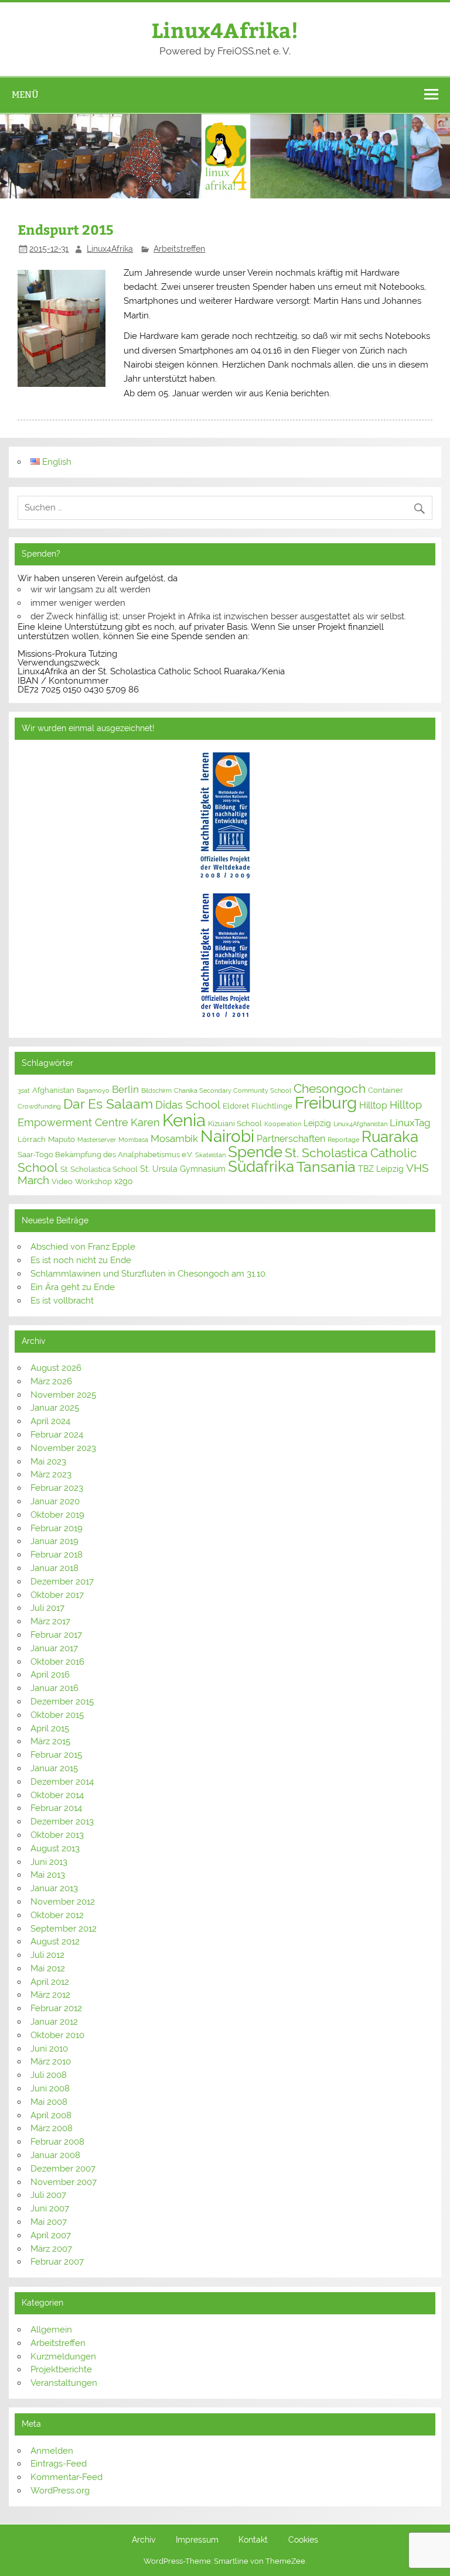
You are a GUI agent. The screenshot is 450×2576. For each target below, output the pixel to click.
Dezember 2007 (63, 2169)
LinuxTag (410, 1123)
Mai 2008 (49, 2102)
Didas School (188, 1105)
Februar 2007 (57, 2262)
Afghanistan (53, 1090)
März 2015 (50, 1741)
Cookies (303, 2540)
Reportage (343, 1140)
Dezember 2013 (62, 1822)
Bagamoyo (93, 1090)
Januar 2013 (54, 1888)
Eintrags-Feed (59, 2464)
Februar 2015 (56, 1755)
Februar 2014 (56, 1808)
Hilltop (373, 1105)
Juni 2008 (50, 2088)
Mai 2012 (48, 1968)
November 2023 (63, 1448)
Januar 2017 (54, 1648)
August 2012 (55, 1942)
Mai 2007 (49, 2222)
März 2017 (50, 1621)
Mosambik (174, 1138)
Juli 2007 (48, 2195)
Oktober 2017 (57, 1595)
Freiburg (326, 1103)
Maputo (62, 1139)
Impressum (197, 2540)
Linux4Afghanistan (360, 1124)
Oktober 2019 (57, 1515)
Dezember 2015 (62, 1702)
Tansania (326, 1167)
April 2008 (51, 2115)
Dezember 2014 (62, 1782)
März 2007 (51, 2249)
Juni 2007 (50, 2208)
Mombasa (133, 1140)
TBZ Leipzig (381, 1169)
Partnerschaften (291, 1139)
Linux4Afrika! (225, 30)
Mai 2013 (48, 1875)
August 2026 (56, 1368)
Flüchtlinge (272, 1106)
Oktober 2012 (57, 1915)
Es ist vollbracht (62, 1301)
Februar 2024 (57, 1435)
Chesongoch (330, 1089)
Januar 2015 (54, 1768)
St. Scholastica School (99, 1169)
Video (62, 1181)
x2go (123, 1181)
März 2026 (51, 1381)
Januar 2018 (54, 1568)
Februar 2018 (57, 1555)
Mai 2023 (48, 1462)
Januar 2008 (55, 2155)
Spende (255, 1152)
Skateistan (210, 1155)
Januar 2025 (55, 1408)
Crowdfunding (39, 1106)
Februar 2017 (56, 1635)
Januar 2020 (55, 1501)
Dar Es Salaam (108, 1104)
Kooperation (283, 1124)
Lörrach (32, 1139)
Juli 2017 (47, 1608)
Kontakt (253, 2540)
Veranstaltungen (64, 2383)
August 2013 (55, 1848)
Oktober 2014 (57, 1795)
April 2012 (50, 1982)
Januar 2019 (54, 1541)
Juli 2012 (47, 1955)
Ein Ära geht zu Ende (73, 1287)
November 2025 (63, 1395)
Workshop (93, 1181)
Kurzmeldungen (63, 2357)
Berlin (125, 1089)
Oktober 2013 (57, 1835)
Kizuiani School (235, 1124)
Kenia (184, 1120)
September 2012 (64, 1929)
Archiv (144, 2540)
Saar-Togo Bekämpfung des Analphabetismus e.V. (105, 1155)
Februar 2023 (57, 1488)
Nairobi (227, 1136)
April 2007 (51, 2235)
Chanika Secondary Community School (233, 1090)
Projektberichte (61, 2369)
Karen (145, 1122)
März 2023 (51, 1474)
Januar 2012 (54, 2022)
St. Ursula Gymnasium (183, 1169)
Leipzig (317, 1123)
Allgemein (51, 2330)
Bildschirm (156, 1090)
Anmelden (52, 2451)
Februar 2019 (57, 1528)
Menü (25, 95)
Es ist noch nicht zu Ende (81, 1260)
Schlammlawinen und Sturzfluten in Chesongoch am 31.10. (149, 1274)
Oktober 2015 (57, 1715)
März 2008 (52, 2128)
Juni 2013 (49, 1862)
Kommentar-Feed (67, 2477)
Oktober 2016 (57, 1662)
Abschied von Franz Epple (83, 1247)
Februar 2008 (57, 2142)
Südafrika (261, 1167)
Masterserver (97, 1140)
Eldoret (236, 1106)
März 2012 (50, 1995)
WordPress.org (60, 2491)
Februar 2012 (56, 2008)
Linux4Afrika (110, 249)
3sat (24, 1090)
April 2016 (50, 1675)
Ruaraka (390, 1137)
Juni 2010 (49, 2049)
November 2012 (63, 1902)
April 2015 (50, 1728)
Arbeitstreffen (179, 249)
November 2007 (64, 2182)
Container (386, 1090)
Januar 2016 (54, 1688)
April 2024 (50, 1421)
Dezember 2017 (62, 1582)
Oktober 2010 (57, 2035)
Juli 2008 (49, 2075)
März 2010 (51, 2062)
